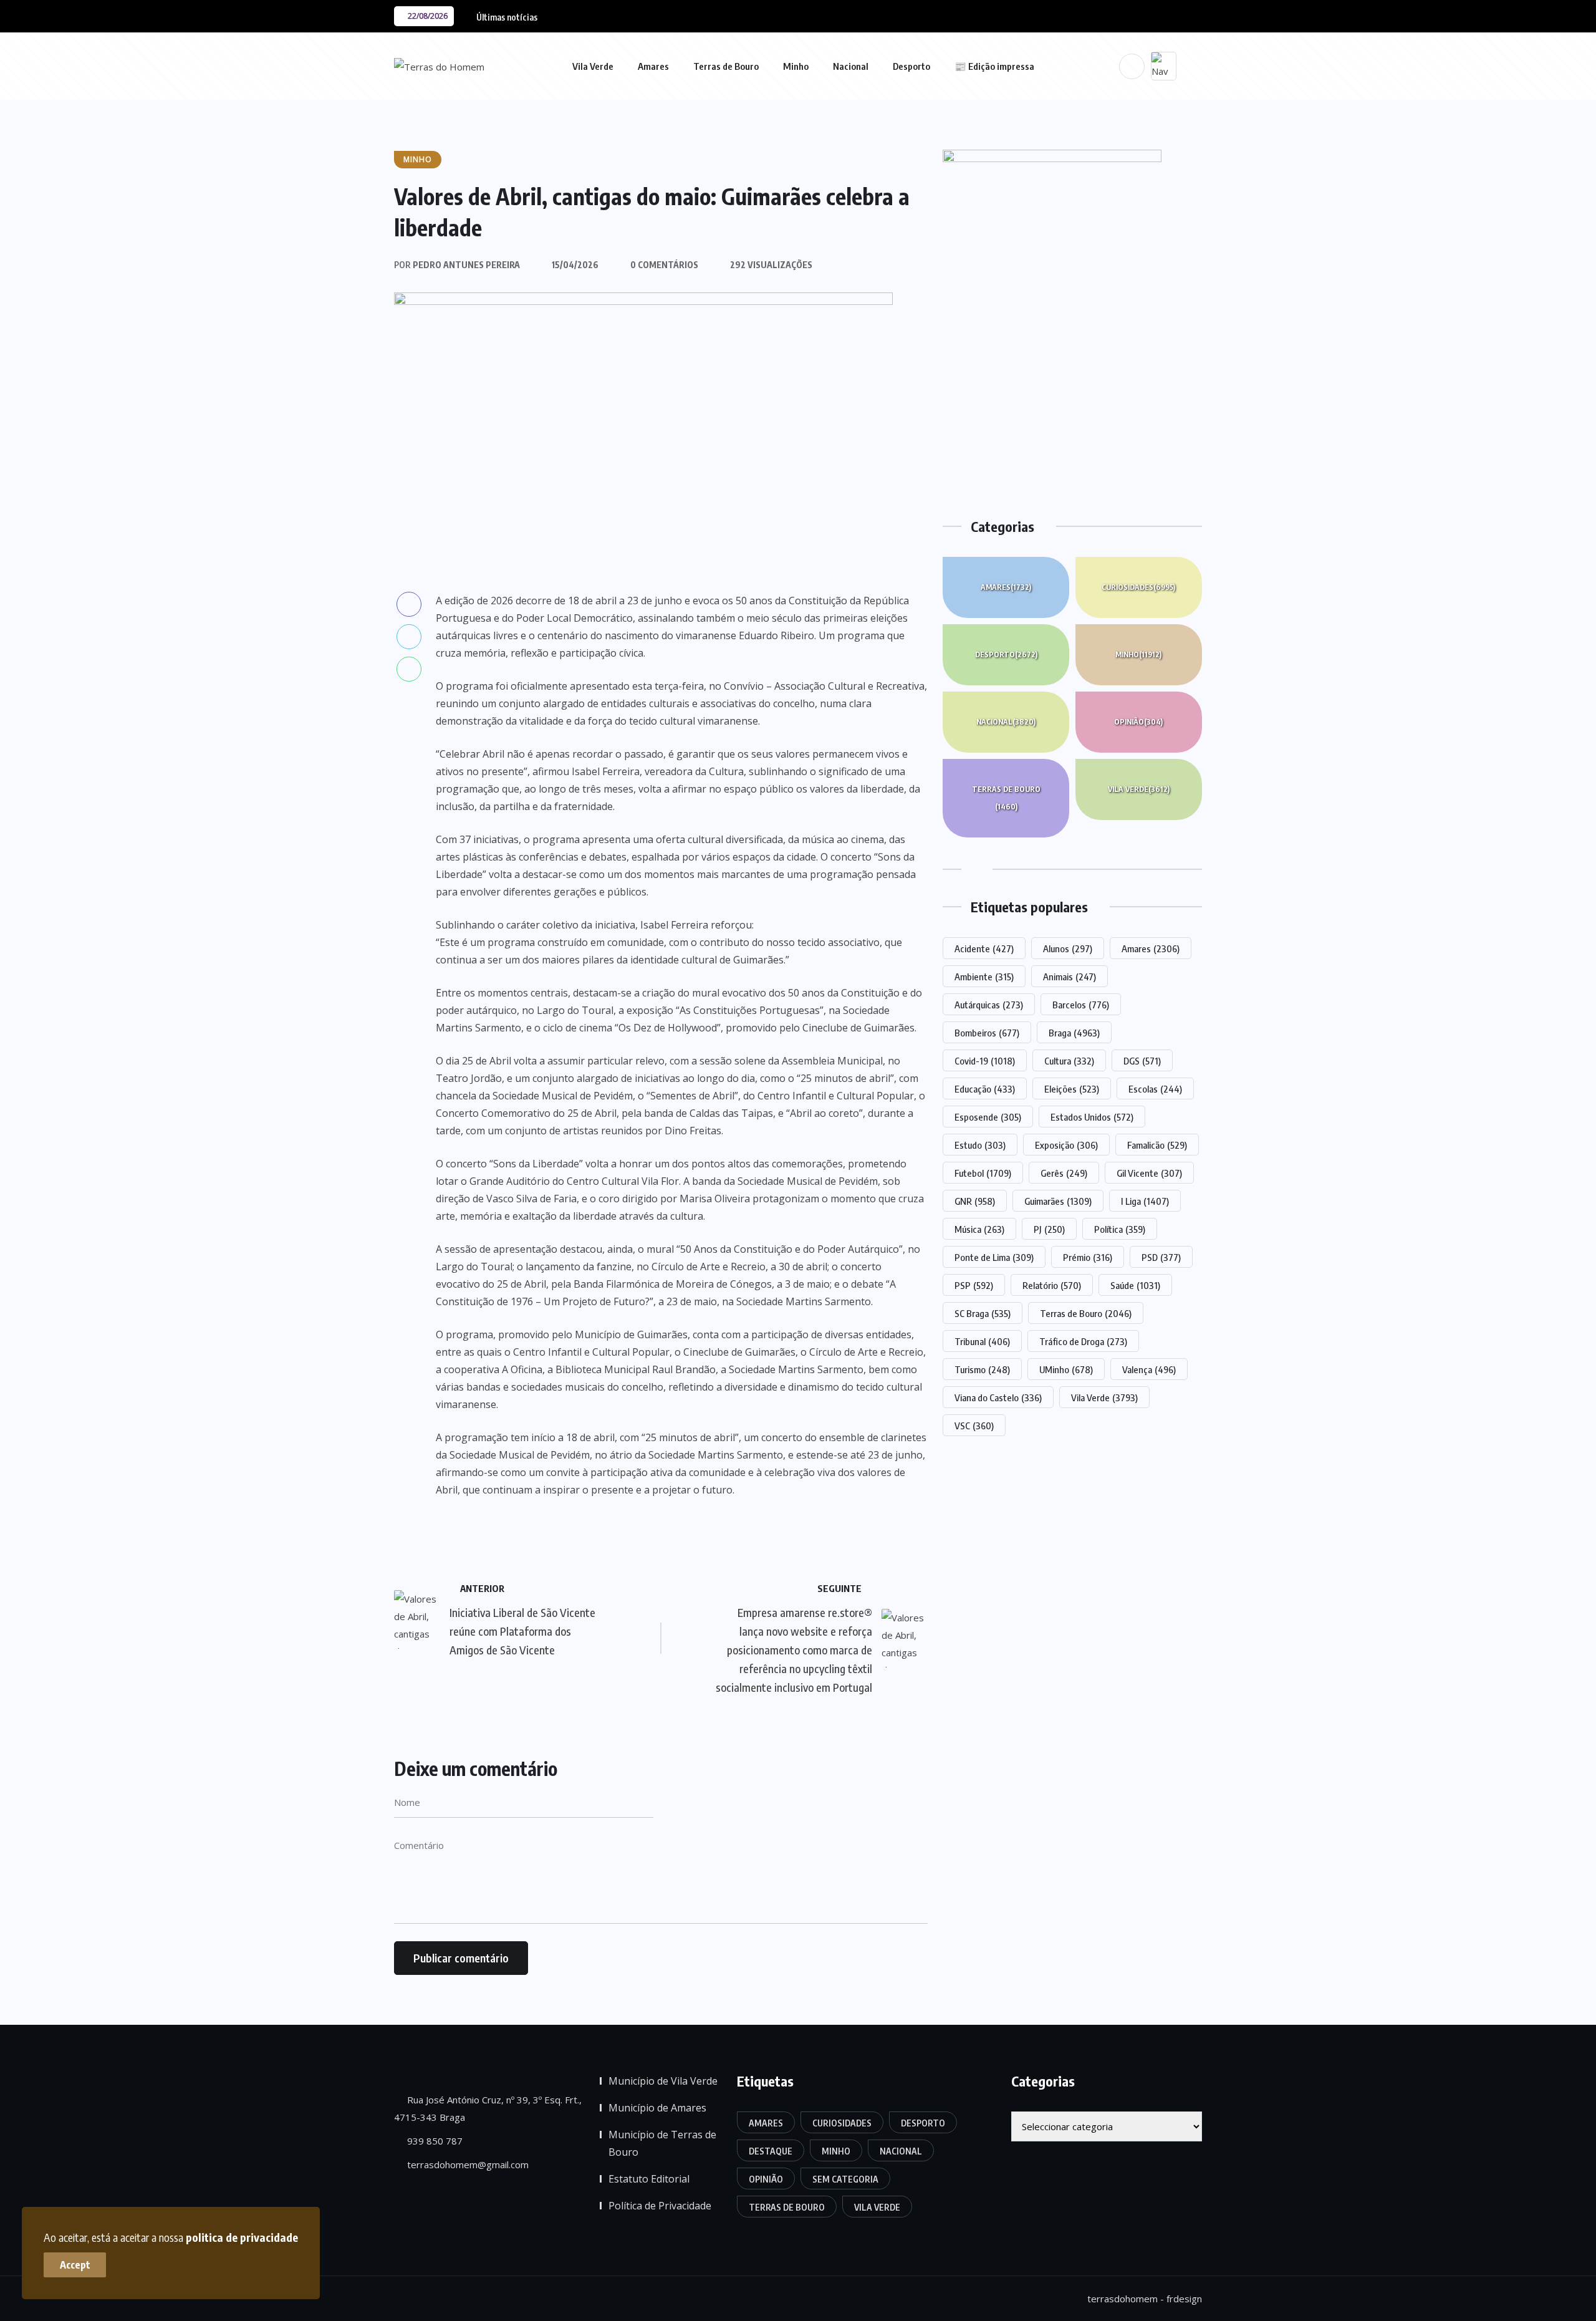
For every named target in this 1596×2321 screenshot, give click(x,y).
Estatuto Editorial (649, 2179)
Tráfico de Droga (1083, 1341)
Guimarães (1058, 1201)
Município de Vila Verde (663, 2081)
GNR (975, 1201)
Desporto (911, 66)
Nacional (851, 66)
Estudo (980, 1145)
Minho (796, 66)
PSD (1161, 1257)
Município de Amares (657, 2108)
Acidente (984, 948)
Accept (75, 2265)
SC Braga (983, 1313)
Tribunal (982, 1341)
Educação (985, 1089)
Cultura (1069, 1061)
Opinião (1138, 722)
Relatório (1052, 1285)
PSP (974, 1285)
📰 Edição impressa (994, 66)
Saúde (1135, 1285)
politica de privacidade (242, 2237)
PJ (1049, 1229)
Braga (1074, 1033)
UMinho (1066, 1369)
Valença (1149, 1369)
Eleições (1072, 1089)
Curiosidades (1138, 587)
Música (979, 1229)
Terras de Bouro (726, 66)
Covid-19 (985, 1061)
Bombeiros (987, 1033)
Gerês (1064, 1173)
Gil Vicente (1149, 1173)
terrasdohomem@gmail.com (467, 2164)
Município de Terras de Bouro (662, 2143)
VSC (974, 1426)
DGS (1142, 1061)
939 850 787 (434, 2141)
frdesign (1184, 2299)
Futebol (983, 1173)
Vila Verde (593, 66)
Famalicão (1157, 1145)
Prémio (1088, 1257)
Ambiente (984, 977)
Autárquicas (989, 1005)
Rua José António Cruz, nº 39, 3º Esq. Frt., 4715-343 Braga (488, 2108)
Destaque (771, 2151)
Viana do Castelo (998, 1397)
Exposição (1066, 1145)
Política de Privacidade (660, 2206)
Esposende (988, 1117)
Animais (1070, 977)
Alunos (1068, 948)
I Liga (1145, 1201)
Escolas (1155, 1089)
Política (1120, 1229)
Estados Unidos (1092, 1117)
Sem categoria (845, 2179)
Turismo (982, 1369)
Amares (653, 66)
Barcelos (1081, 1005)
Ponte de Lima (994, 1257)
